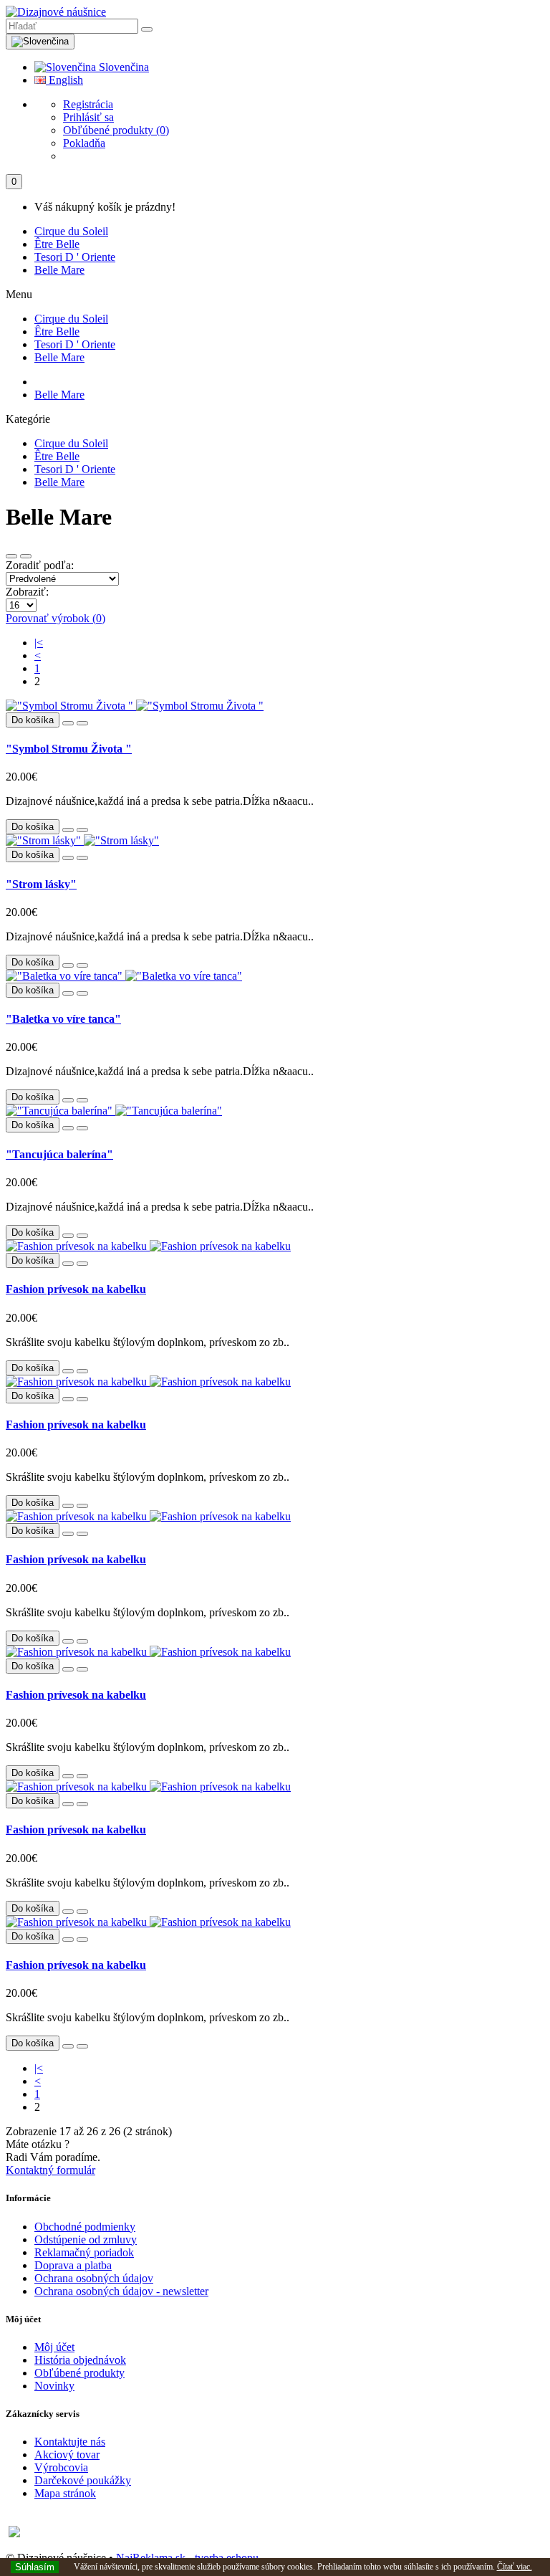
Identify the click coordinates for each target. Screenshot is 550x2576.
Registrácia (88, 104)
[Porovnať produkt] (82, 723)
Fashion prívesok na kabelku (76, 1289)
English (64, 80)
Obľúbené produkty (79, 2373)
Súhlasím (35, 2567)
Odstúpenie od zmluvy (86, 2239)
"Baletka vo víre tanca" (63, 1019)
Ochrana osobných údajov (94, 2278)
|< (39, 643)
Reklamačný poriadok (84, 2252)
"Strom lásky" (41, 884)
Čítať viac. (515, 2567)
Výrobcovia (61, 2467)
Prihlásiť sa (88, 117)
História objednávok (80, 2360)
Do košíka (33, 827)
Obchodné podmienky (85, 2227)
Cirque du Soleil (71, 231)
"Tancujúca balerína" (59, 1154)
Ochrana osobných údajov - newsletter (121, 2291)
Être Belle (57, 244)
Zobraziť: (27, 592)
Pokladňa (84, 143)
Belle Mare (59, 270)
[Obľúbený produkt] (68, 723)
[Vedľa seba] (11, 556)
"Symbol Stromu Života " (69, 749)
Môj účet (54, 2347)
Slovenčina (122, 67)
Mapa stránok (65, 2493)
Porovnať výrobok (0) (56, 618)
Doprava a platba (73, 2265)
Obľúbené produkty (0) (116, 130)
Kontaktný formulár (50, 2170)
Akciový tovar (67, 2455)
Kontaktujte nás (70, 2442)
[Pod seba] (26, 556)
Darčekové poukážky (83, 2480)
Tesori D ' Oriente (75, 257)
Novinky (54, 2386)
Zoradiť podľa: (40, 565)
